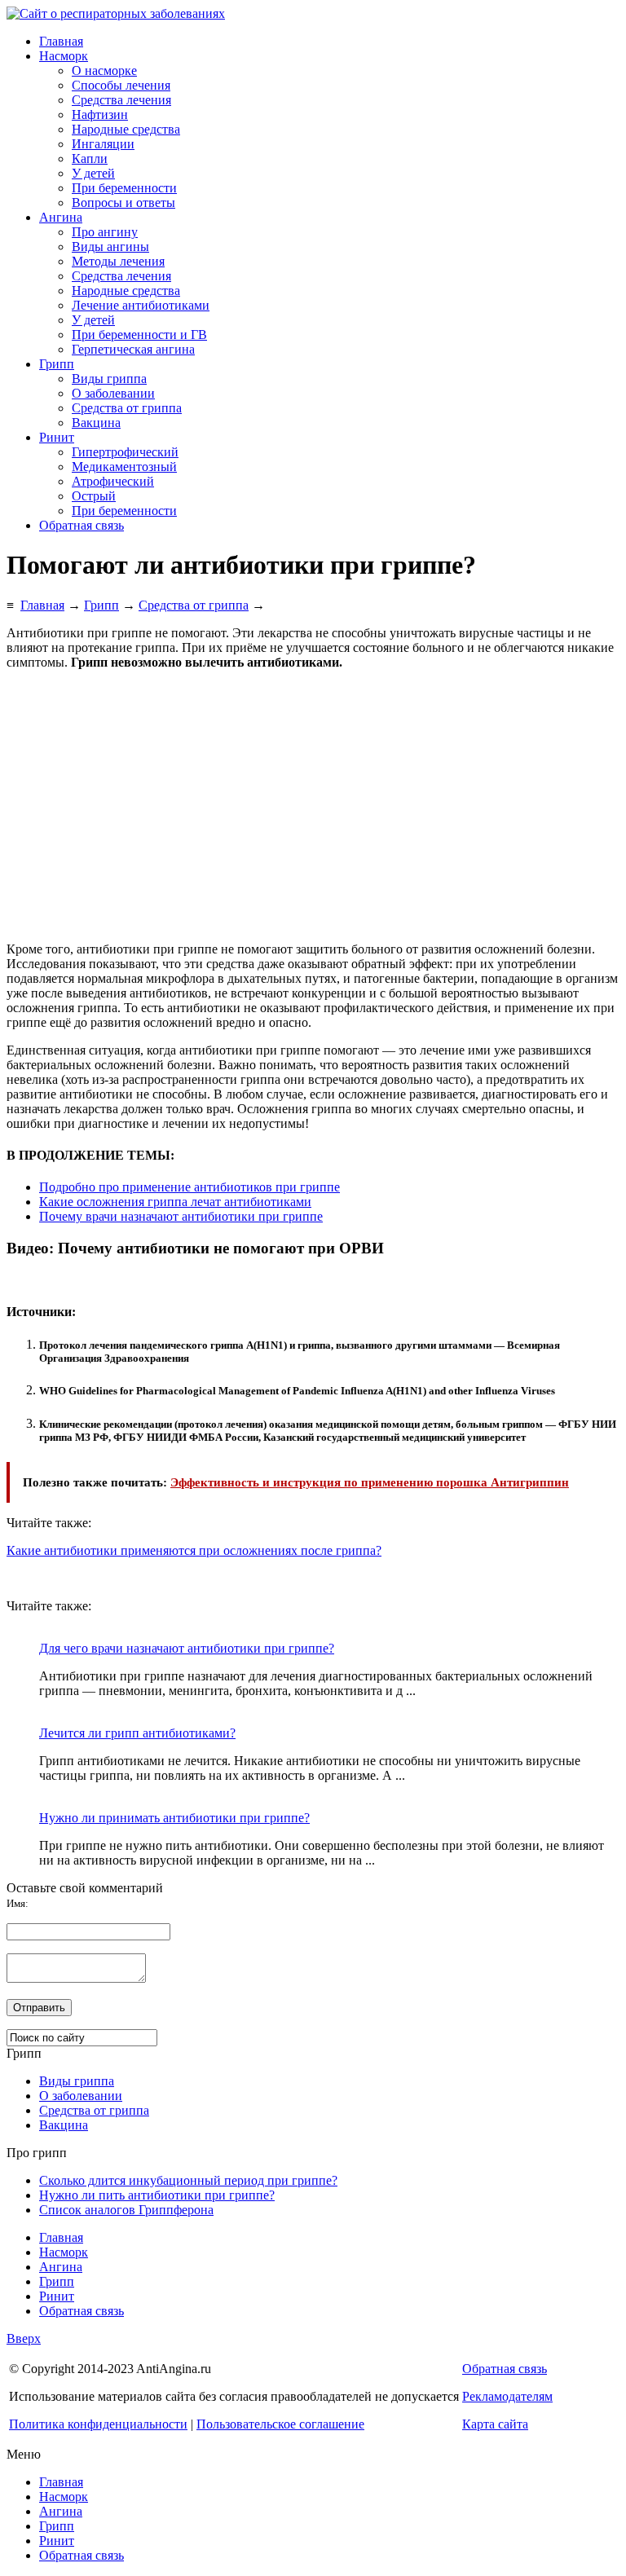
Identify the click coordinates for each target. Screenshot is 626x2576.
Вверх (24, 2338)
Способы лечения (121, 85)
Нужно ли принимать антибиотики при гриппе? (174, 1818)
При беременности (124, 188)
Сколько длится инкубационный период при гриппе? (188, 2180)
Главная (61, 41)
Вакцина (96, 423)
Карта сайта (495, 2424)
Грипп (57, 364)
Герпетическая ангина (133, 349)
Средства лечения (121, 100)
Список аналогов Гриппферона (126, 2210)
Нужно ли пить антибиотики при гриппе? (157, 2195)
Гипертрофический (125, 452)
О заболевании (113, 393)
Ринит (57, 437)
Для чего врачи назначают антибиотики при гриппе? (187, 1648)
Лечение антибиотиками (141, 305)
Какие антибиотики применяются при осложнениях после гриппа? (194, 1550)
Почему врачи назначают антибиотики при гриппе (181, 1216)
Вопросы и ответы (123, 203)
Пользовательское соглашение (280, 2424)
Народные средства (126, 129)
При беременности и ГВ (139, 335)
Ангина (61, 217)
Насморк (64, 56)
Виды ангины (110, 247)
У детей (93, 173)
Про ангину (105, 232)
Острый (94, 496)
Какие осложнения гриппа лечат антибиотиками (175, 1202)
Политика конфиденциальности (98, 2424)
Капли (90, 159)
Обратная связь (82, 525)
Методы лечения (118, 261)
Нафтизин (100, 114)
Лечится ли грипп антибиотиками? (137, 1733)
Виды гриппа (109, 379)
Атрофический (113, 481)
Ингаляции (103, 144)
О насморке (104, 70)
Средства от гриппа (127, 408)
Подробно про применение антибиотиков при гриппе (190, 1187)
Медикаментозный (124, 467)
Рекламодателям (507, 2396)
